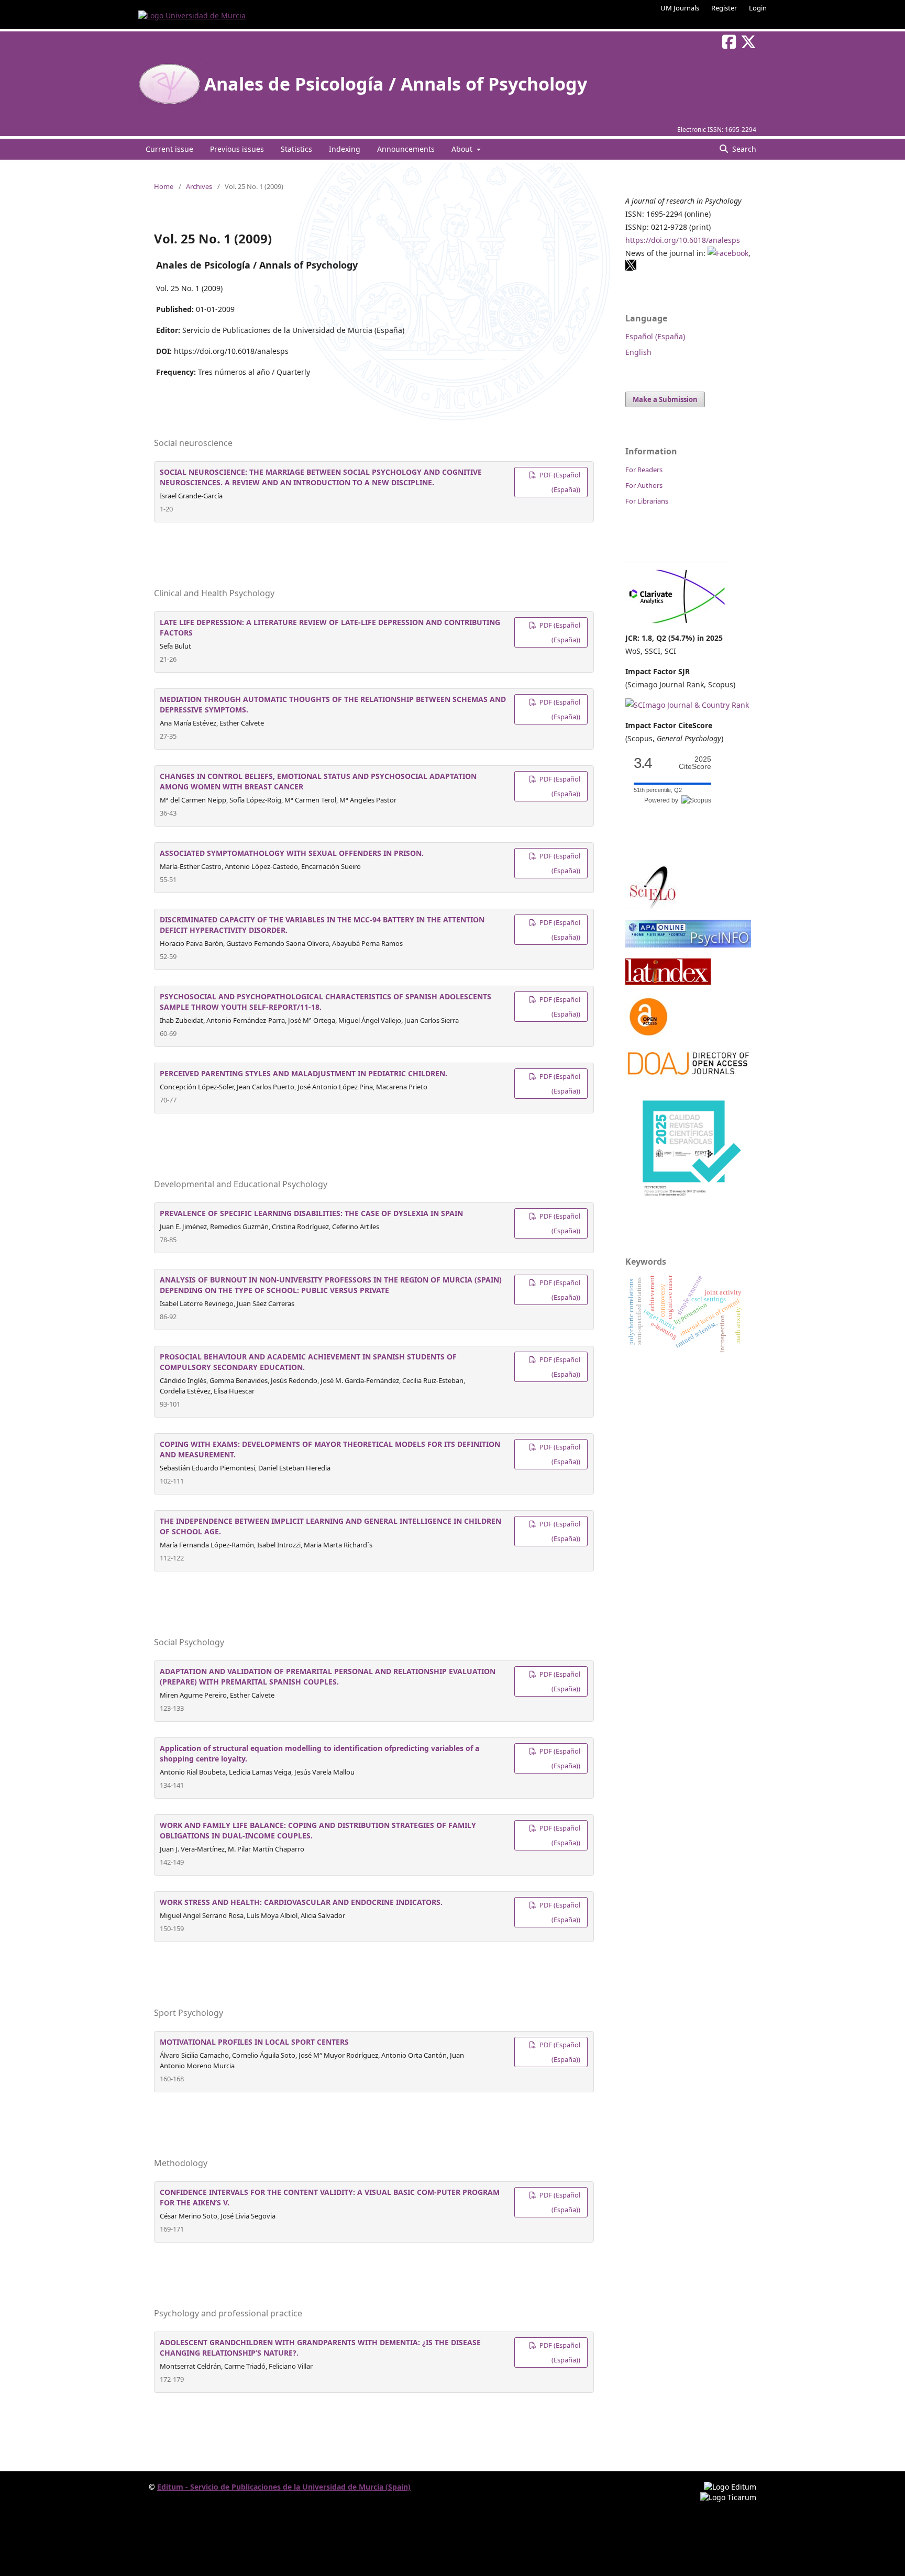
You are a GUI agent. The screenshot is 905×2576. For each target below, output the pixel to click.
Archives (199, 186)
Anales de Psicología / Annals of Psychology (396, 84)
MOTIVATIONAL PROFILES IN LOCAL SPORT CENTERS (254, 2042)
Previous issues (237, 149)
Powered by (663, 800)
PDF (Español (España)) (559, 482)
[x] (631, 268)
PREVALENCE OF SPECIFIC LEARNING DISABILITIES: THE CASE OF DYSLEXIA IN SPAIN (311, 1213)
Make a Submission (665, 399)
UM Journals (680, 8)
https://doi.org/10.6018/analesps (683, 240)
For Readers (644, 470)
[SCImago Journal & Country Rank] (687, 705)
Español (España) (655, 336)
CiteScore (695, 763)
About (463, 149)
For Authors (644, 485)
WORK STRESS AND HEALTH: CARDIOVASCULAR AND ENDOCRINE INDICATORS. (301, 1902)
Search (743, 149)
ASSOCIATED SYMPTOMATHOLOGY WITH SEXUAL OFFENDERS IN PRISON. (292, 853)
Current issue (169, 149)
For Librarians (647, 501)
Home (164, 186)
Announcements (406, 149)
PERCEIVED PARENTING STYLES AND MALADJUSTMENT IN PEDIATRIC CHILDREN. (303, 1073)
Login (758, 8)
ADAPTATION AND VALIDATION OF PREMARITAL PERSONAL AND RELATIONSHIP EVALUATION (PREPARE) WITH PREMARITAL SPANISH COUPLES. (328, 1676)
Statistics (296, 149)
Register (724, 8)
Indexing (345, 149)
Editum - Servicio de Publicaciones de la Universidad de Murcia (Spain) (284, 2487)
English (638, 352)
